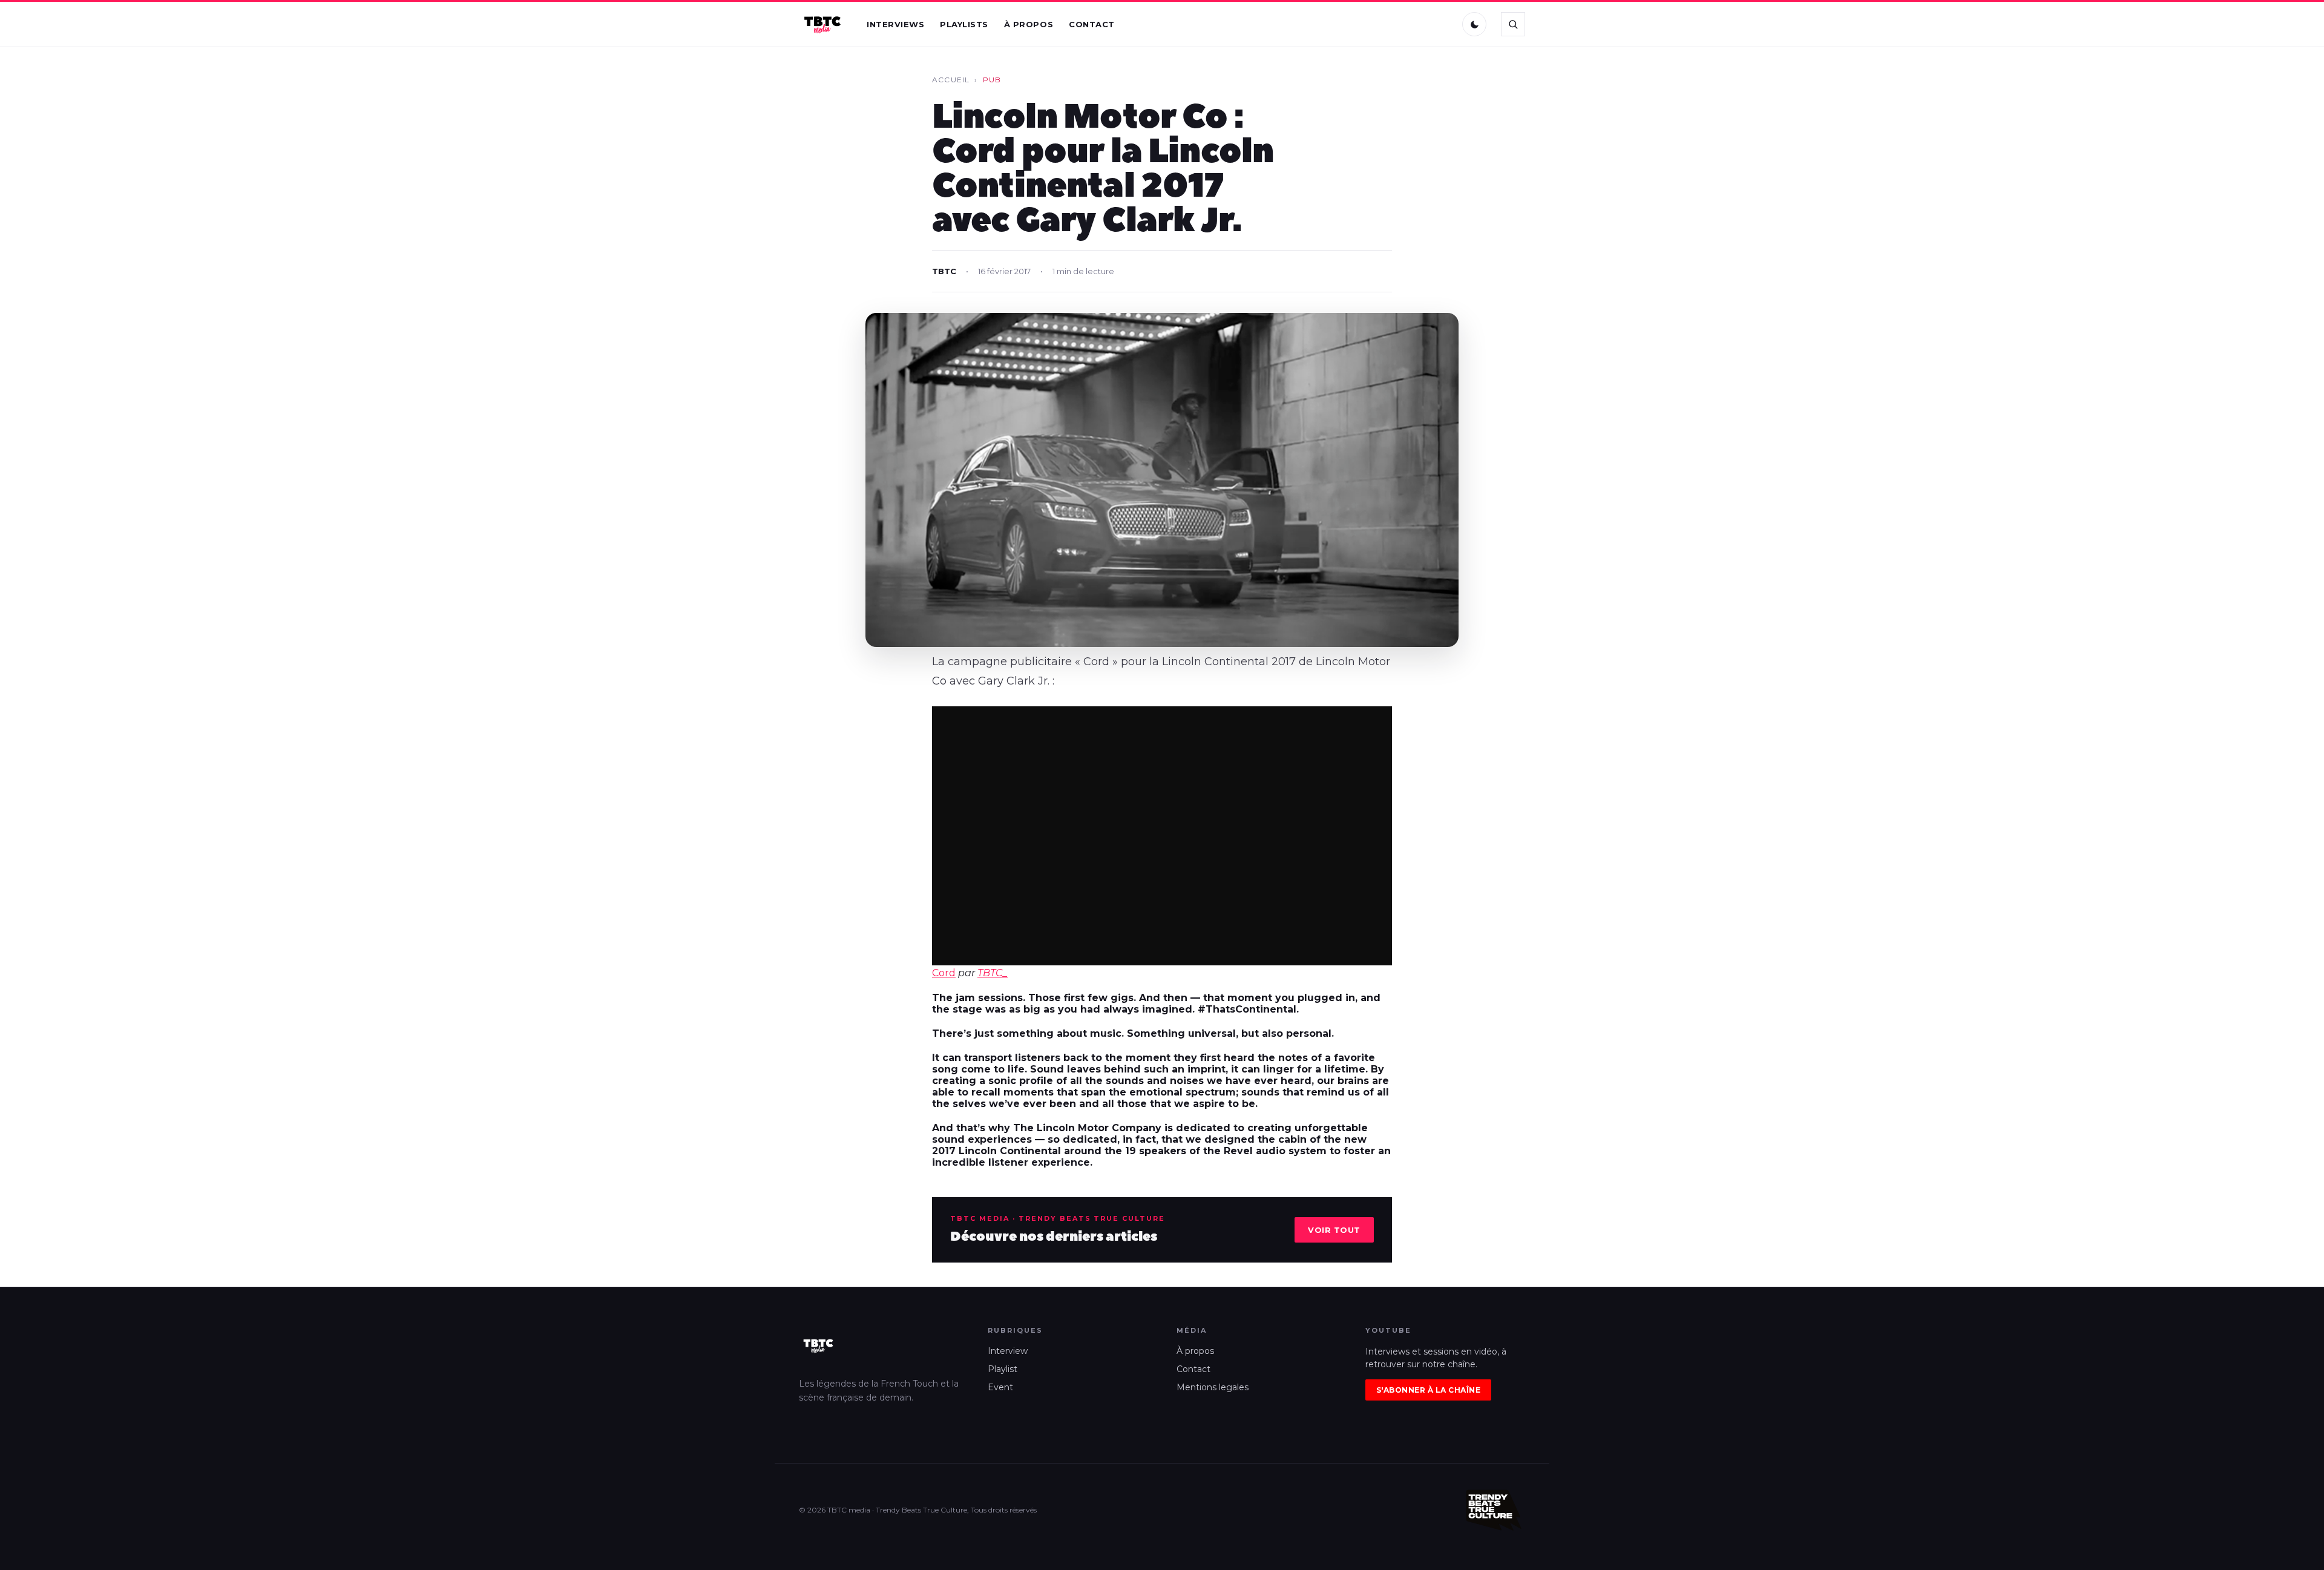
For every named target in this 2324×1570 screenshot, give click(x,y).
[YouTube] (1441, 24)
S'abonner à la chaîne (1428, 1390)
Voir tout (1334, 1230)
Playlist (1003, 1369)
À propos (1029, 24)
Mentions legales (1213, 1387)
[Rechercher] (1513, 24)
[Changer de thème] (1474, 24)
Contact (1092, 24)
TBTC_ (993, 973)
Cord (944, 973)
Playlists (964, 24)
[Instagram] (1416, 24)
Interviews (895, 24)
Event (1000, 1387)
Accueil (951, 80)
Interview (1008, 1351)
